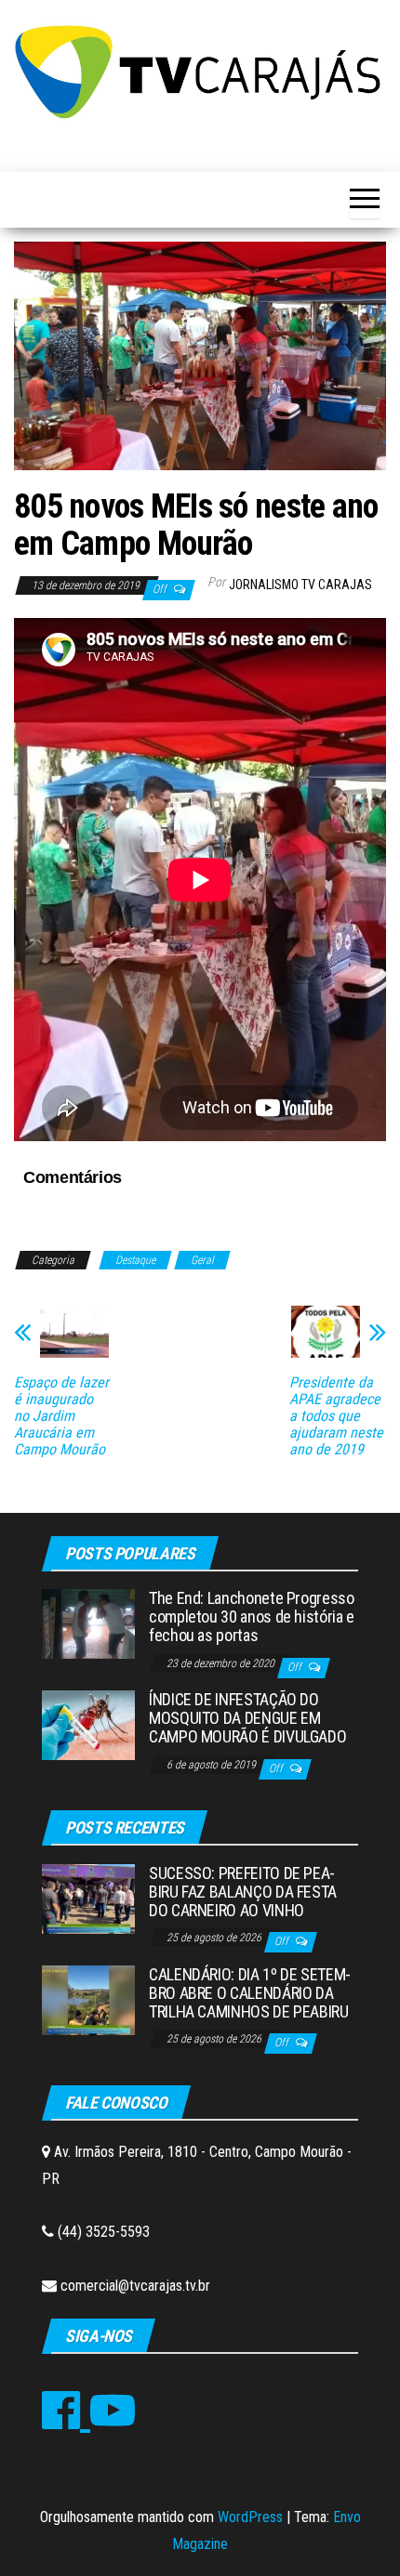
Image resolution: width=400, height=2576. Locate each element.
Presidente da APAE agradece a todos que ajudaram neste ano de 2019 (336, 1416)
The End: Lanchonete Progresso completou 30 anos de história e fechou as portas (252, 1617)
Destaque (135, 1260)
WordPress (250, 2517)
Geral (202, 1260)
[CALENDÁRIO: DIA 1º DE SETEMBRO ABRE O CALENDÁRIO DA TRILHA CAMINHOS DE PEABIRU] (88, 1999)
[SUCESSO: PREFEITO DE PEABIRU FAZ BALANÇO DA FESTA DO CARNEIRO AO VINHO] (88, 1898)
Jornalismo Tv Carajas (300, 585)
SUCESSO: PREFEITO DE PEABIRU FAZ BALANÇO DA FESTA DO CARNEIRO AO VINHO (243, 1892)
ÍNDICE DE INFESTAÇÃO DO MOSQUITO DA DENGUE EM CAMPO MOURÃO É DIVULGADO (247, 1718)
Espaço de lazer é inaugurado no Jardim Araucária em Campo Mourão (61, 1416)
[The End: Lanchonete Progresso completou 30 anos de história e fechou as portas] (88, 1623)
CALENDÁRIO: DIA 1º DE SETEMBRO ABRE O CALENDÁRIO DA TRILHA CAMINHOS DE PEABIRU (250, 1993)
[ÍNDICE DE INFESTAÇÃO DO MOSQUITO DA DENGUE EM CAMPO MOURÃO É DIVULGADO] (88, 1724)
